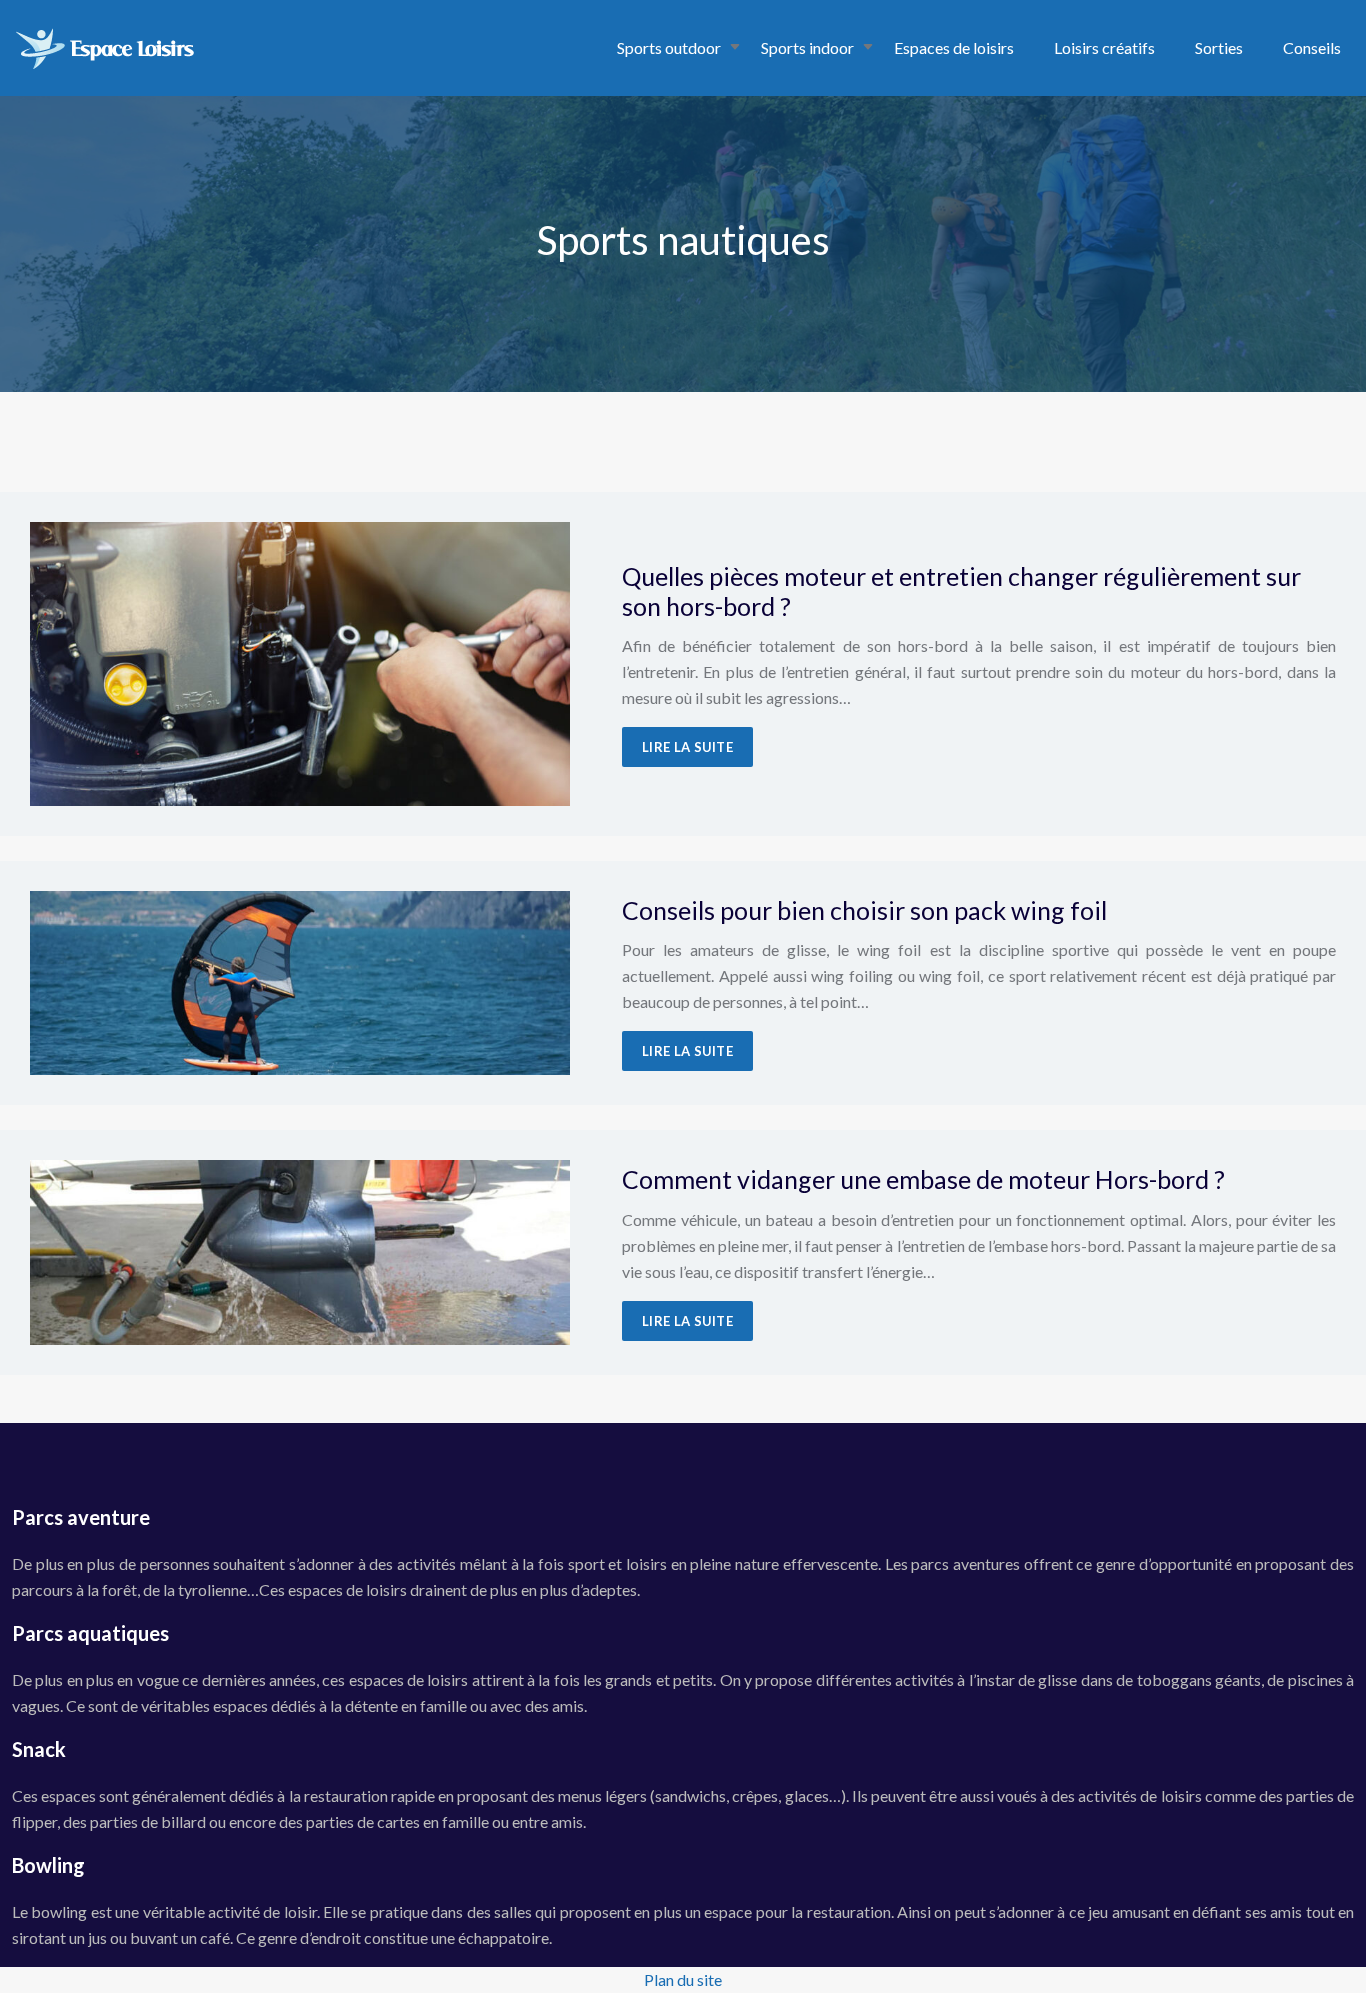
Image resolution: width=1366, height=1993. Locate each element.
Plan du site (683, 1979)
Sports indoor (807, 47)
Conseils (1312, 47)
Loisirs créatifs (1104, 47)
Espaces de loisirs (954, 47)
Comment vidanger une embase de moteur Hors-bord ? (923, 1179)
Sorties (1219, 47)
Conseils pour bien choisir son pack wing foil (864, 910)
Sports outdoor (669, 47)
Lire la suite (687, 747)
